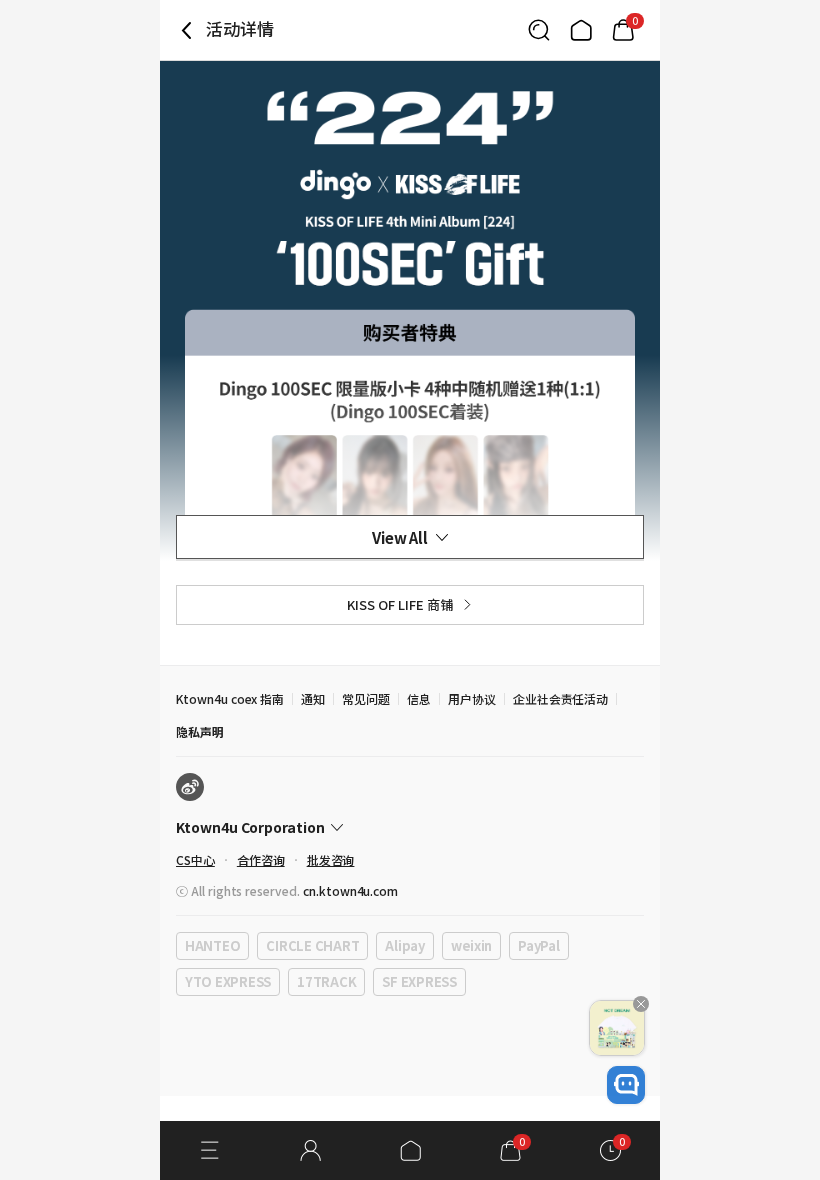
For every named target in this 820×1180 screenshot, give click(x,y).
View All (400, 537)
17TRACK (326, 981)
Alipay (404, 945)
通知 (313, 698)
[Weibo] (190, 787)
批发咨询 (331, 859)
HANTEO (212, 945)
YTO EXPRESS (228, 981)
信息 (419, 698)
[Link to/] (581, 30)
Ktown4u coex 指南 (230, 698)
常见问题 (366, 698)
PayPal (538, 945)
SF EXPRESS (419, 981)
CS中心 (195, 859)
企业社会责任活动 (561, 698)
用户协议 (472, 698)
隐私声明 (200, 731)
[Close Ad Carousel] (641, 1004)
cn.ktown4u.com (350, 890)
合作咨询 (261, 859)
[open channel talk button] (626, 1085)
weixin (471, 945)
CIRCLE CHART (312, 945)
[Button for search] (539, 30)
